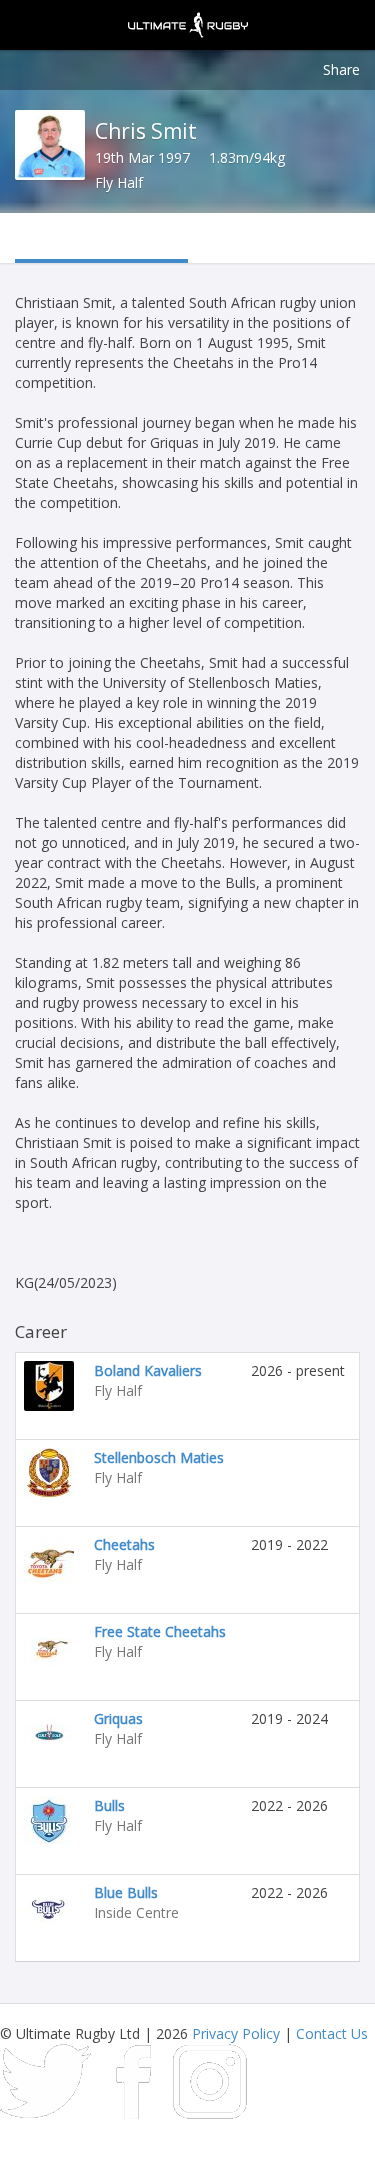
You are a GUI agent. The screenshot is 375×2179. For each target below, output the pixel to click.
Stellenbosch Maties (159, 1457)
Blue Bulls (126, 1892)
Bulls (109, 1805)
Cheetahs (124, 1544)
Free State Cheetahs (160, 1631)
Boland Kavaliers (148, 1370)
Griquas (118, 1718)
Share (341, 69)
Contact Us (332, 2033)
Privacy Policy (236, 2033)
